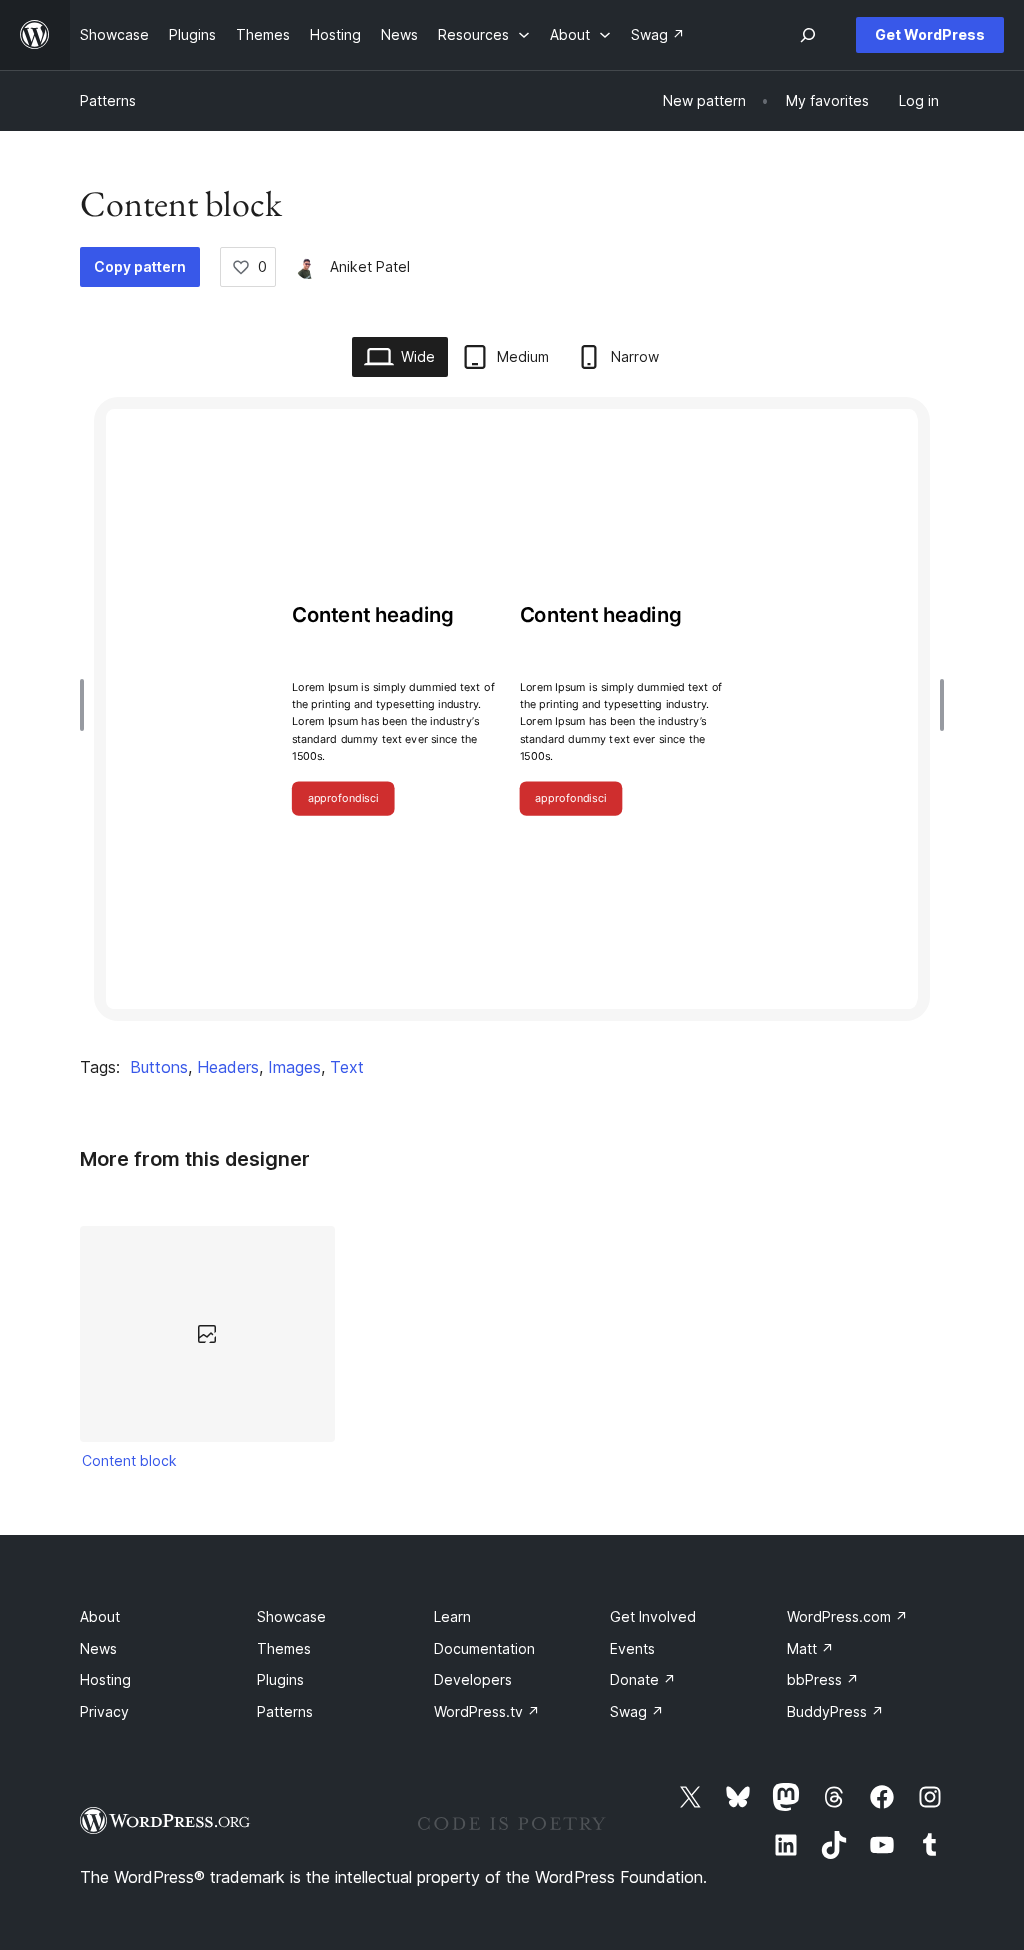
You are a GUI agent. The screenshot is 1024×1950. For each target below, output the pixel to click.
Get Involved (653, 1616)
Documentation (484, 1648)
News (98, 1648)
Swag (637, 1711)
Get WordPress (930, 34)
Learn (452, 1616)
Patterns (108, 100)
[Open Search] (808, 35)
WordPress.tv (487, 1711)
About (100, 1616)
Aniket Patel (370, 266)
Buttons (159, 1067)
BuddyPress (835, 1711)
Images (294, 1067)
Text (347, 1067)
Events (632, 1648)
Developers (473, 1679)
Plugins (280, 1679)
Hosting (105, 1679)
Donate (643, 1679)
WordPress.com (847, 1616)
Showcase (291, 1616)
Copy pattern (140, 266)
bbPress (823, 1679)
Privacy (104, 1711)
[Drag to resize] (87, 705)
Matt (810, 1648)
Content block (129, 1460)
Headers (228, 1067)
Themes (284, 1648)
